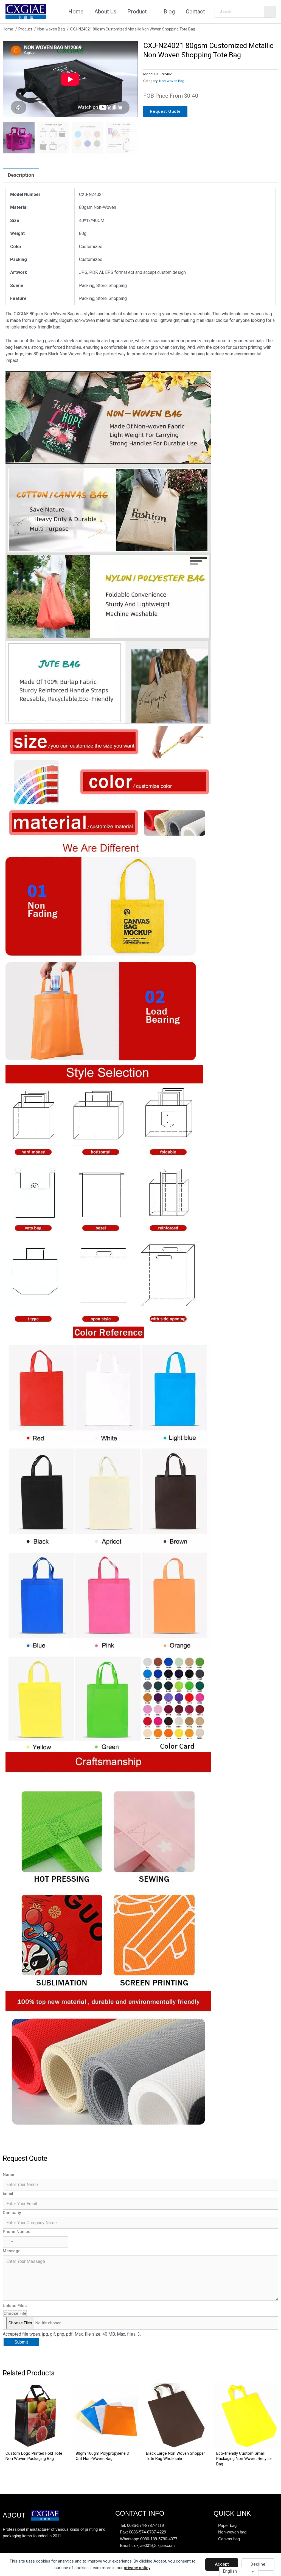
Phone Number (17, 2232)
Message (12, 2251)
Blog (169, 12)
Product (137, 12)
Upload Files (15, 2306)
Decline (258, 2564)
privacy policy (137, 2568)
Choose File (15, 2313)
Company (12, 2213)
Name (9, 2175)
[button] (130, 49)
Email (8, 2193)
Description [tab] (21, 175)
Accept (222, 2564)
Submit (21, 2342)
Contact (195, 12)
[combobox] (9, 2242)
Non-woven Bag (172, 81)
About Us (105, 12)
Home (76, 12)
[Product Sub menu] (151, 12)
